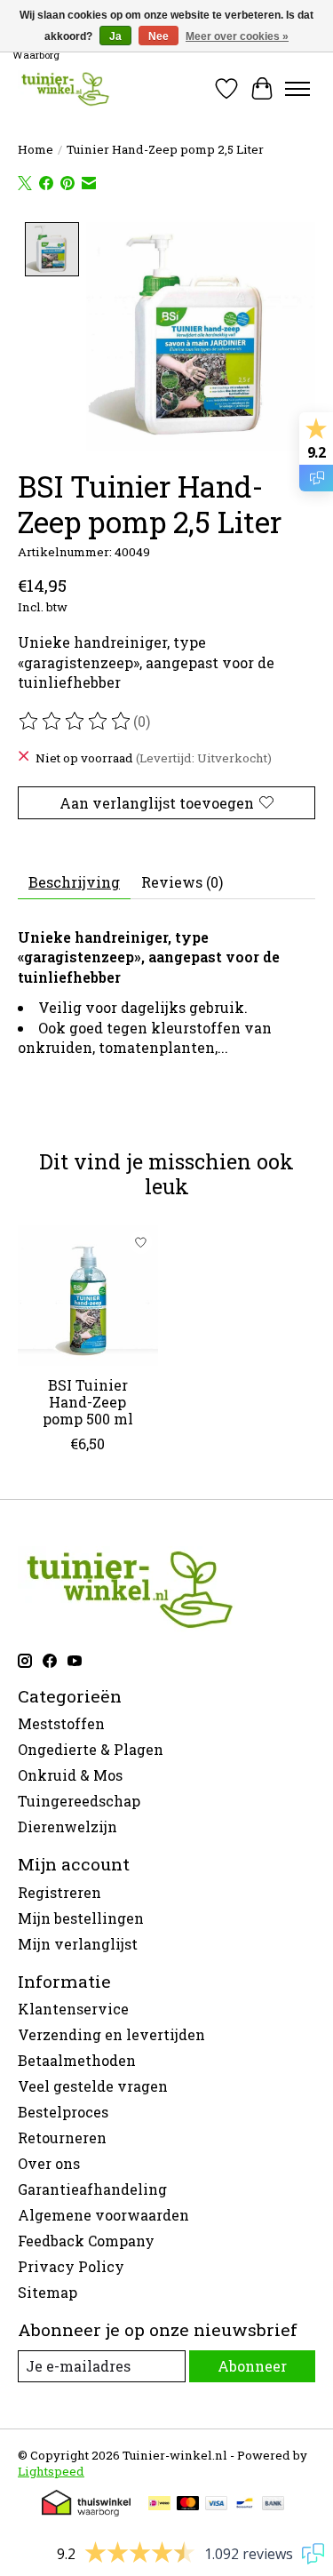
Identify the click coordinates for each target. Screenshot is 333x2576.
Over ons (49, 2163)
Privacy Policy (71, 2266)
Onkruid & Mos (70, 1775)
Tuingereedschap (79, 1801)
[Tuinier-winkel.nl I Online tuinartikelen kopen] (64, 88)
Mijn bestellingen (81, 1918)
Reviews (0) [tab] (182, 882)
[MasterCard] (188, 2505)
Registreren (59, 1892)
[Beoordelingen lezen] (75, 722)
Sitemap (48, 2292)
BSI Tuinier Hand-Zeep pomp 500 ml (88, 1401)
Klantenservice (73, 2009)
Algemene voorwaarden (103, 2215)
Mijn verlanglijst (78, 1944)
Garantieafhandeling (92, 2189)
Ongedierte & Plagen (91, 1749)
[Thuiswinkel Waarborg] (86, 2511)
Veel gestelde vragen (93, 2086)
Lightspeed (51, 2471)
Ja (115, 36)
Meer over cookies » (237, 36)
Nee (159, 36)
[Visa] (217, 2505)
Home (36, 149)
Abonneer (252, 2366)
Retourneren (62, 2137)
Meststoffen (61, 1723)
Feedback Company (86, 2241)
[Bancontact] (245, 2505)
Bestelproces (63, 2112)
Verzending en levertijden (111, 2034)
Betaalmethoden (77, 2060)
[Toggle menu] (297, 89)
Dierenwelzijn (67, 1826)
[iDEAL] (159, 2505)
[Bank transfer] (274, 2505)
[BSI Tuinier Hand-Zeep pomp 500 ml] (88, 1296)
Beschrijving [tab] (74, 882)
